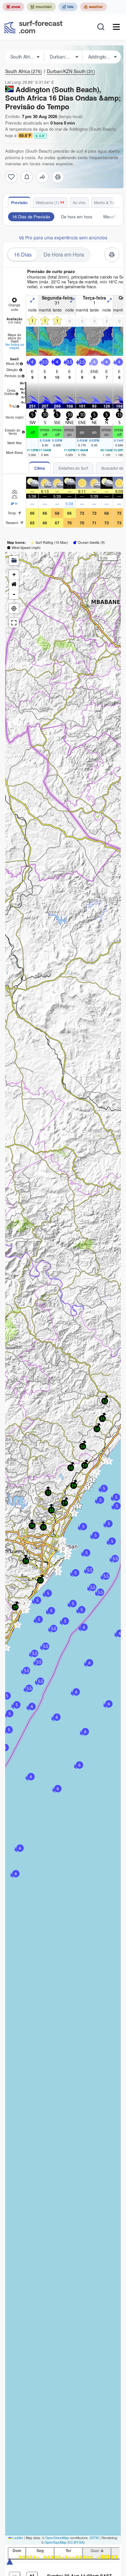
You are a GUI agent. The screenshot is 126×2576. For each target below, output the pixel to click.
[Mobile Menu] (116, 27)
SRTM (94, 2538)
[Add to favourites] (11, 177)
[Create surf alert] (27, 177)
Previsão (19, 203)
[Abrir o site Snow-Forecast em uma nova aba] (13, 7)
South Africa (24, 71)
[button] (6, 1648)
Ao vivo (79, 202)
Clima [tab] (40, 468)
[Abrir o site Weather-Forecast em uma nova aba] (94, 7)
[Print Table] (58, 177)
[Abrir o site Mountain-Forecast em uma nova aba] (41, 7)
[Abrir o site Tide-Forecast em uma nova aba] (68, 7)
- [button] (14, 594)
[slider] (10, 2561)
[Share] (42, 177)
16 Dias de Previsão (31, 217)
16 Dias (23, 254)
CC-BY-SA (76, 2542)
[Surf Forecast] (33, 27)
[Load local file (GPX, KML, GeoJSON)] (14, 561)
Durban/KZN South (71, 71)
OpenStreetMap (57, 2538)
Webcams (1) (47, 202)
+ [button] (14, 574)
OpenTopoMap (56, 2542)
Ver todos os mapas (15, 346)
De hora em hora (77, 217)
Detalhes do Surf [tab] (73, 468)
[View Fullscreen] (14, 623)
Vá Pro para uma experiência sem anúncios (63, 237)
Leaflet (17, 2538)
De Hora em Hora (64, 254)
